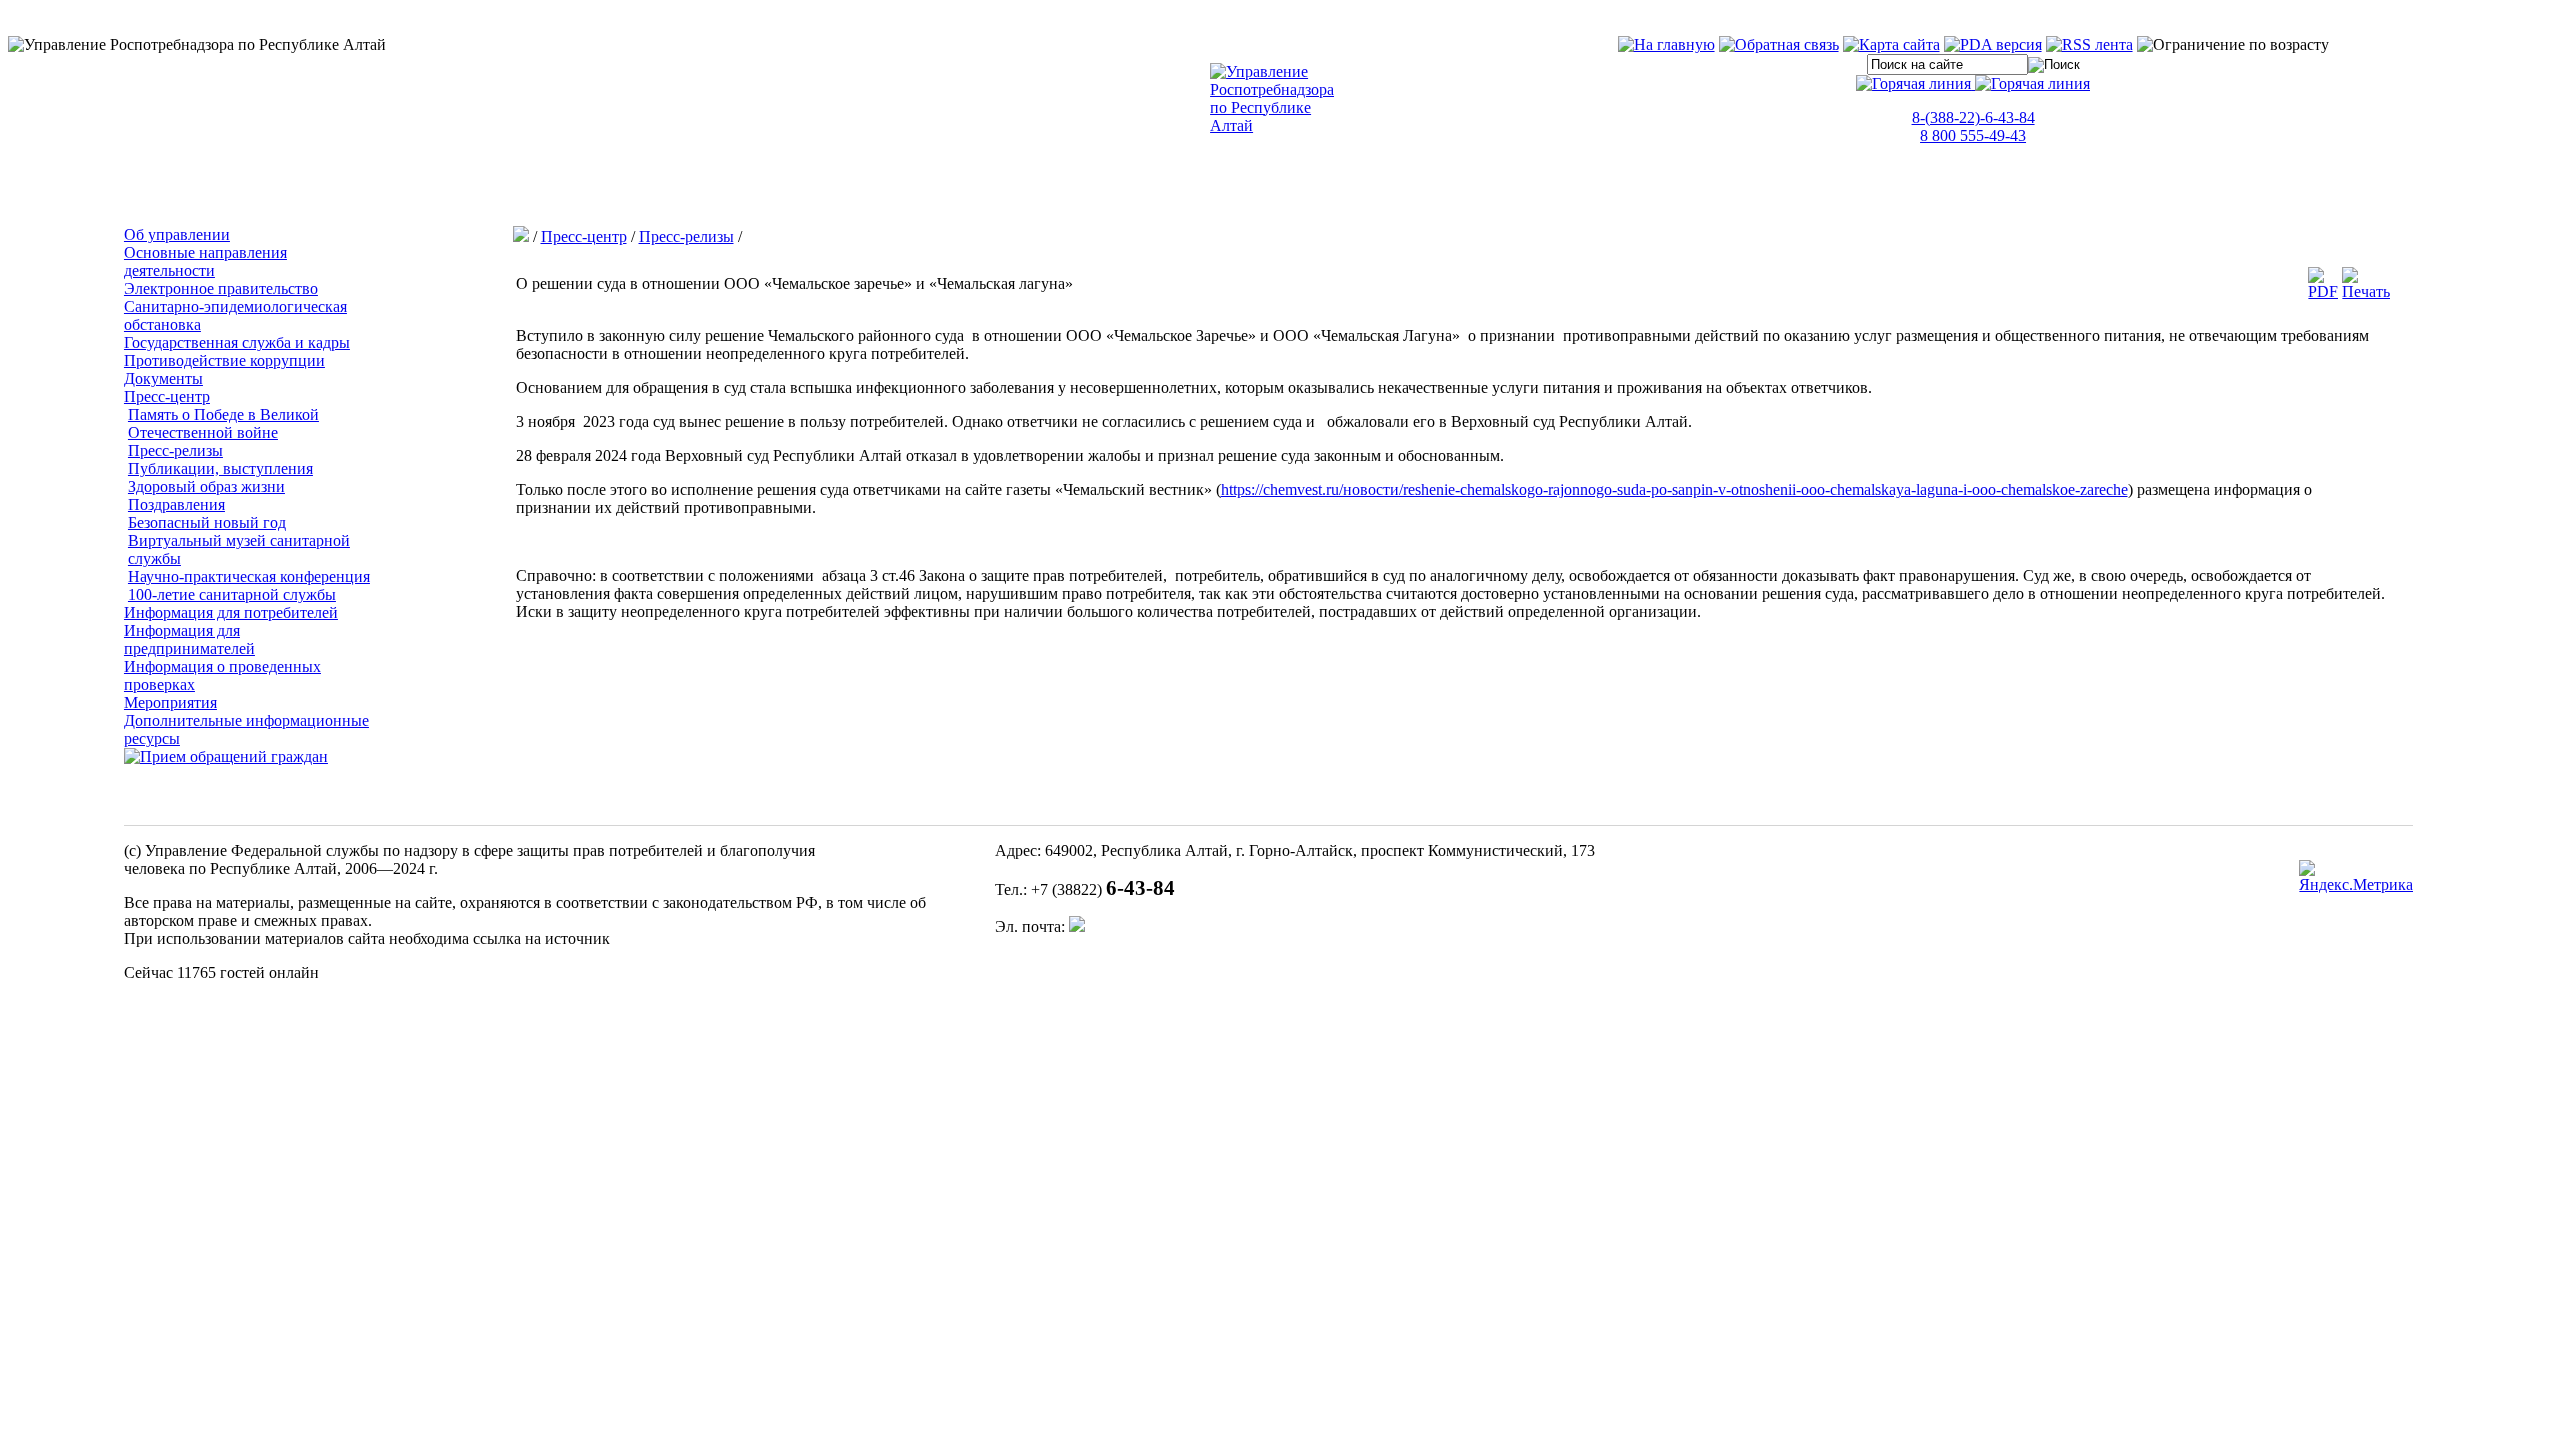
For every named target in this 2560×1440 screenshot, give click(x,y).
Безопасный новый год (207, 522)
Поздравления (176, 504)
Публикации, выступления (220, 468)
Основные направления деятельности (205, 261)
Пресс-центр (167, 396)
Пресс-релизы (175, 450)
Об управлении (177, 234)
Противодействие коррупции (224, 360)
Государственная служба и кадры (237, 342)
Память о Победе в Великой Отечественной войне (223, 423)
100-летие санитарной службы (232, 594)
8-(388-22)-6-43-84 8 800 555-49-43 (1973, 126)
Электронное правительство (221, 288)
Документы (163, 378)
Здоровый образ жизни (206, 486)
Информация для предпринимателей (189, 639)
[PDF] (2323, 291)
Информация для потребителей (231, 612)
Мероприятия (170, 702)
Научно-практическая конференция (249, 576)
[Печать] (2366, 291)
